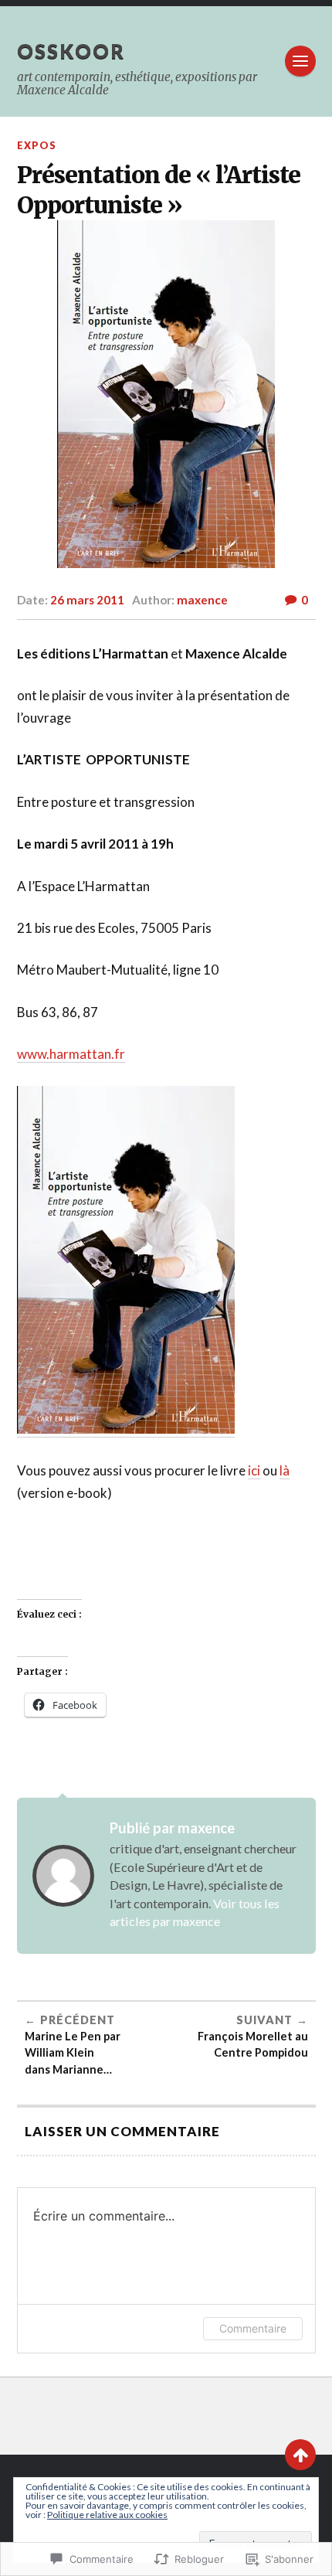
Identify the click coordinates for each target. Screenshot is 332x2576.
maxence (202, 600)
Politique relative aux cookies (107, 2515)
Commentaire (253, 2328)
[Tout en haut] (300, 2455)
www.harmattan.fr (71, 1054)
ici (254, 1470)
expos (37, 145)
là (285, 1470)
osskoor (71, 51)
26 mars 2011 (87, 600)
